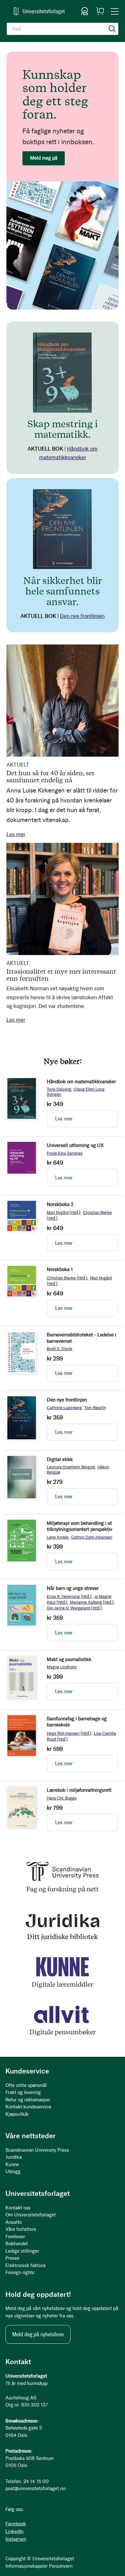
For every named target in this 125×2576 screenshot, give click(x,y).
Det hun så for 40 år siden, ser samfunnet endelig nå (50, 776)
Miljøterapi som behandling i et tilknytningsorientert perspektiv (79, 1526)
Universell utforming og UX (75, 1145)
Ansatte (14, 2222)
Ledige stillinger (22, 2251)
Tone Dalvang (59, 1089)
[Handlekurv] (100, 11)
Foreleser (15, 2237)
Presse (13, 2258)
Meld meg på (44, 158)
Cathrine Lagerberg (64, 1408)
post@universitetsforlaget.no (35, 2489)
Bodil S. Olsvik (60, 1349)
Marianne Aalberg (92, 1602)
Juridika (14, 2157)
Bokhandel (17, 2244)
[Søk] (112, 29)
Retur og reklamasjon (28, 2100)
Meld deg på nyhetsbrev (38, 2334)
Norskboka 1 (60, 1269)
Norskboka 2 (60, 1204)
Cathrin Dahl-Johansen (92, 1537)
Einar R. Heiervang (69, 1596)
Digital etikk (60, 1459)
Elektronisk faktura (25, 2265)
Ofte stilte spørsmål (26, 2085)
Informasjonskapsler (27, 2566)
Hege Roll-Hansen (69, 1733)
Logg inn (85, 11)
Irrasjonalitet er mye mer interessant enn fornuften (61, 975)
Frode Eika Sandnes (65, 1153)
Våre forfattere (21, 2229)
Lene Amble (58, 1537)
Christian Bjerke (67, 1278)
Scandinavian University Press (37, 2150)
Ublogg (13, 2172)
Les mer (16, 834)
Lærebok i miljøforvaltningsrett (79, 1790)
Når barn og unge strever (73, 1588)
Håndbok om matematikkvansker (81, 1082)
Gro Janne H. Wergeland (74, 1608)
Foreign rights (20, 2273)
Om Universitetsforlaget (31, 2215)
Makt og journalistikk (69, 1659)
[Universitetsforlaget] (39, 11)
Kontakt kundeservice (28, 2107)
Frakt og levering (23, 2092)
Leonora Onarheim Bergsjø (71, 1467)
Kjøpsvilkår (17, 2114)
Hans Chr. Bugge (62, 1798)
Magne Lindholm (62, 1667)
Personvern (61, 2566)
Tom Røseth (95, 1408)
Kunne (12, 2165)
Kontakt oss (18, 2208)
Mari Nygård (64, 1213)
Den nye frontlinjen (82, 616)
